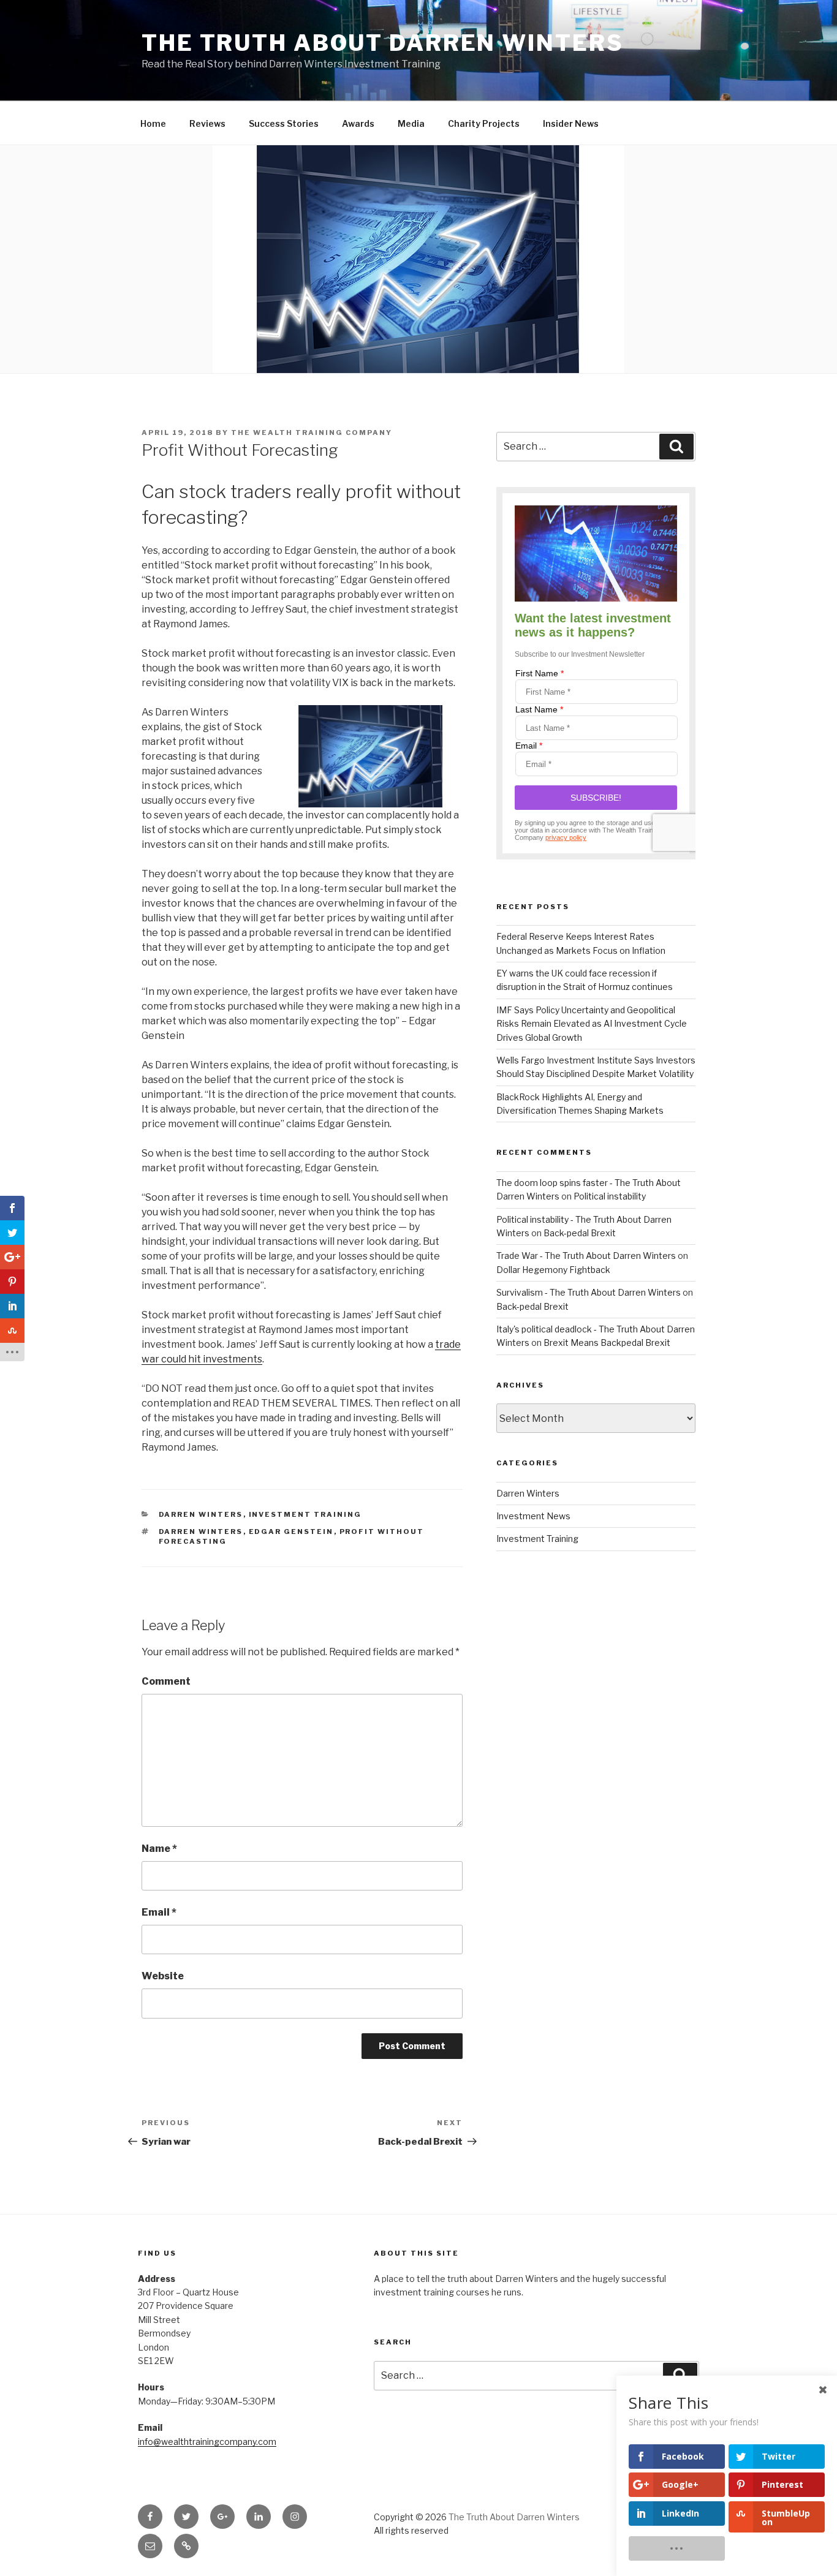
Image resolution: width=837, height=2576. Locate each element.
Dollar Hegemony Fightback (553, 1270)
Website (163, 1976)
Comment (166, 1681)
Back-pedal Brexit (580, 1233)
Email (159, 1912)
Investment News (533, 1516)
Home (153, 123)
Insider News (571, 123)
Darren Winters (201, 1514)
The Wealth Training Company (312, 432)
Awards (358, 123)
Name (159, 1849)
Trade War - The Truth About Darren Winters (586, 1256)
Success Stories (284, 123)
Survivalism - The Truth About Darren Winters (589, 1292)
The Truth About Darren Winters (382, 43)
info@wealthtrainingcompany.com (207, 2442)
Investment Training (305, 1514)
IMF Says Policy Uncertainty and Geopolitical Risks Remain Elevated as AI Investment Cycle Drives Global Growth (592, 1024)
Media (411, 123)
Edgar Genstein (291, 1532)
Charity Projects (484, 123)
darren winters (201, 1532)
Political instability (610, 1196)
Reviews (207, 123)
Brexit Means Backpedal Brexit (607, 1343)
